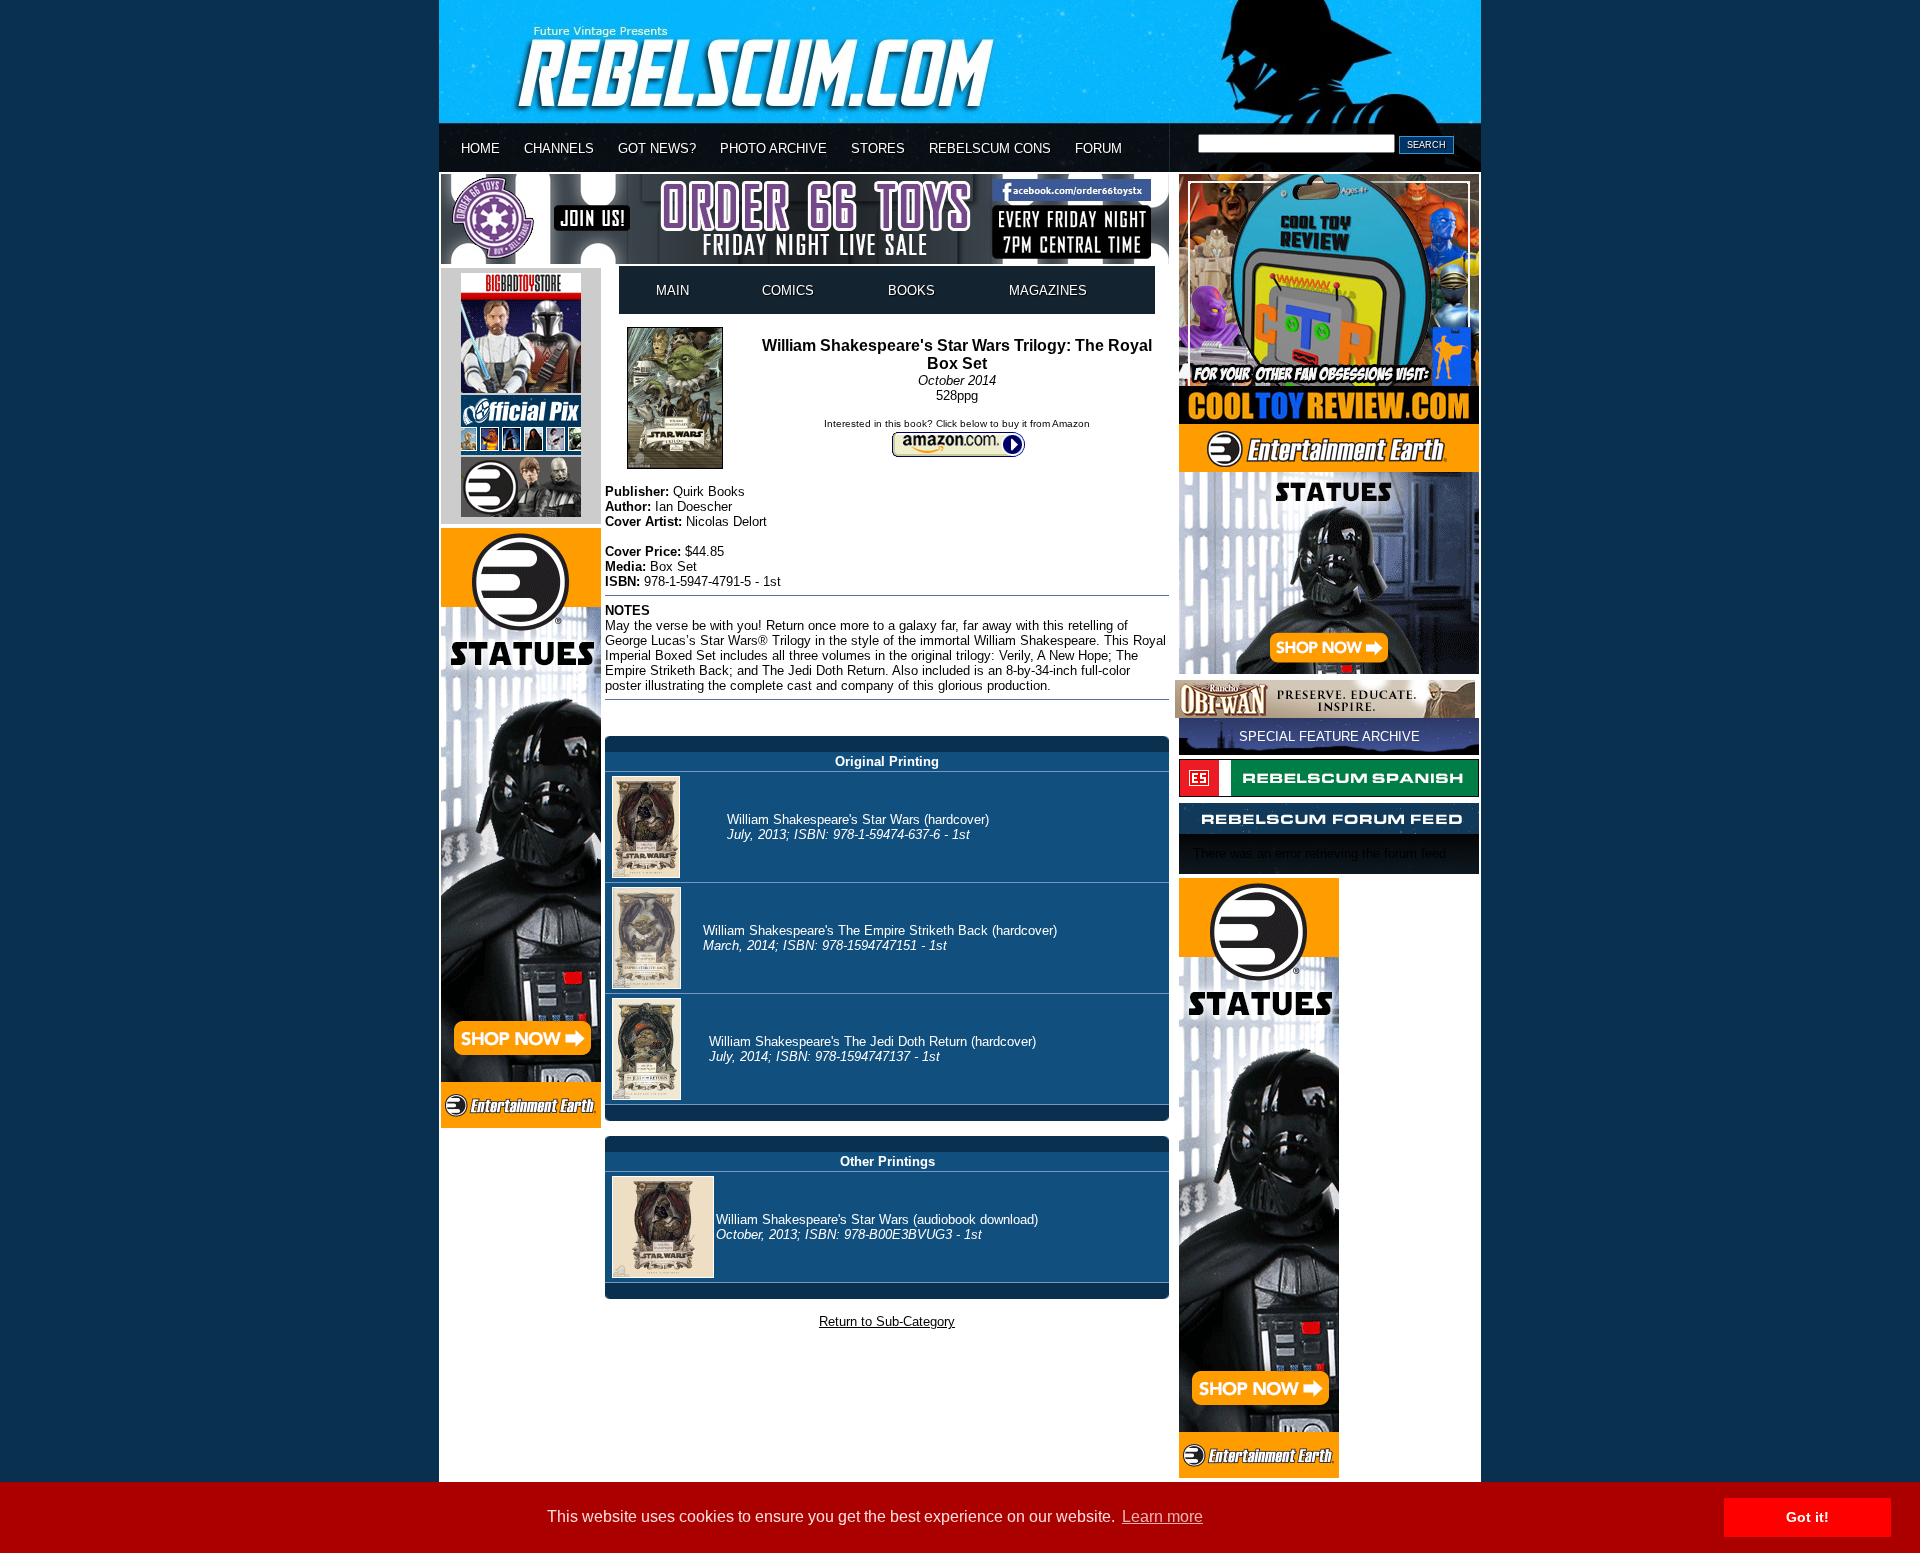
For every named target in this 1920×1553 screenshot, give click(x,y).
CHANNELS (559, 148)
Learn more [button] (1162, 1516)
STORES (878, 148)
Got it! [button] (1807, 1517)
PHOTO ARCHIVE (773, 148)
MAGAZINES (1048, 290)
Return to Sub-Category (887, 1321)
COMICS (788, 290)
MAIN (672, 290)
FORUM (1098, 148)
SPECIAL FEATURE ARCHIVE (1329, 736)
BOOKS (911, 290)
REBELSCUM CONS (990, 148)
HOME (480, 148)
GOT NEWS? (657, 148)
